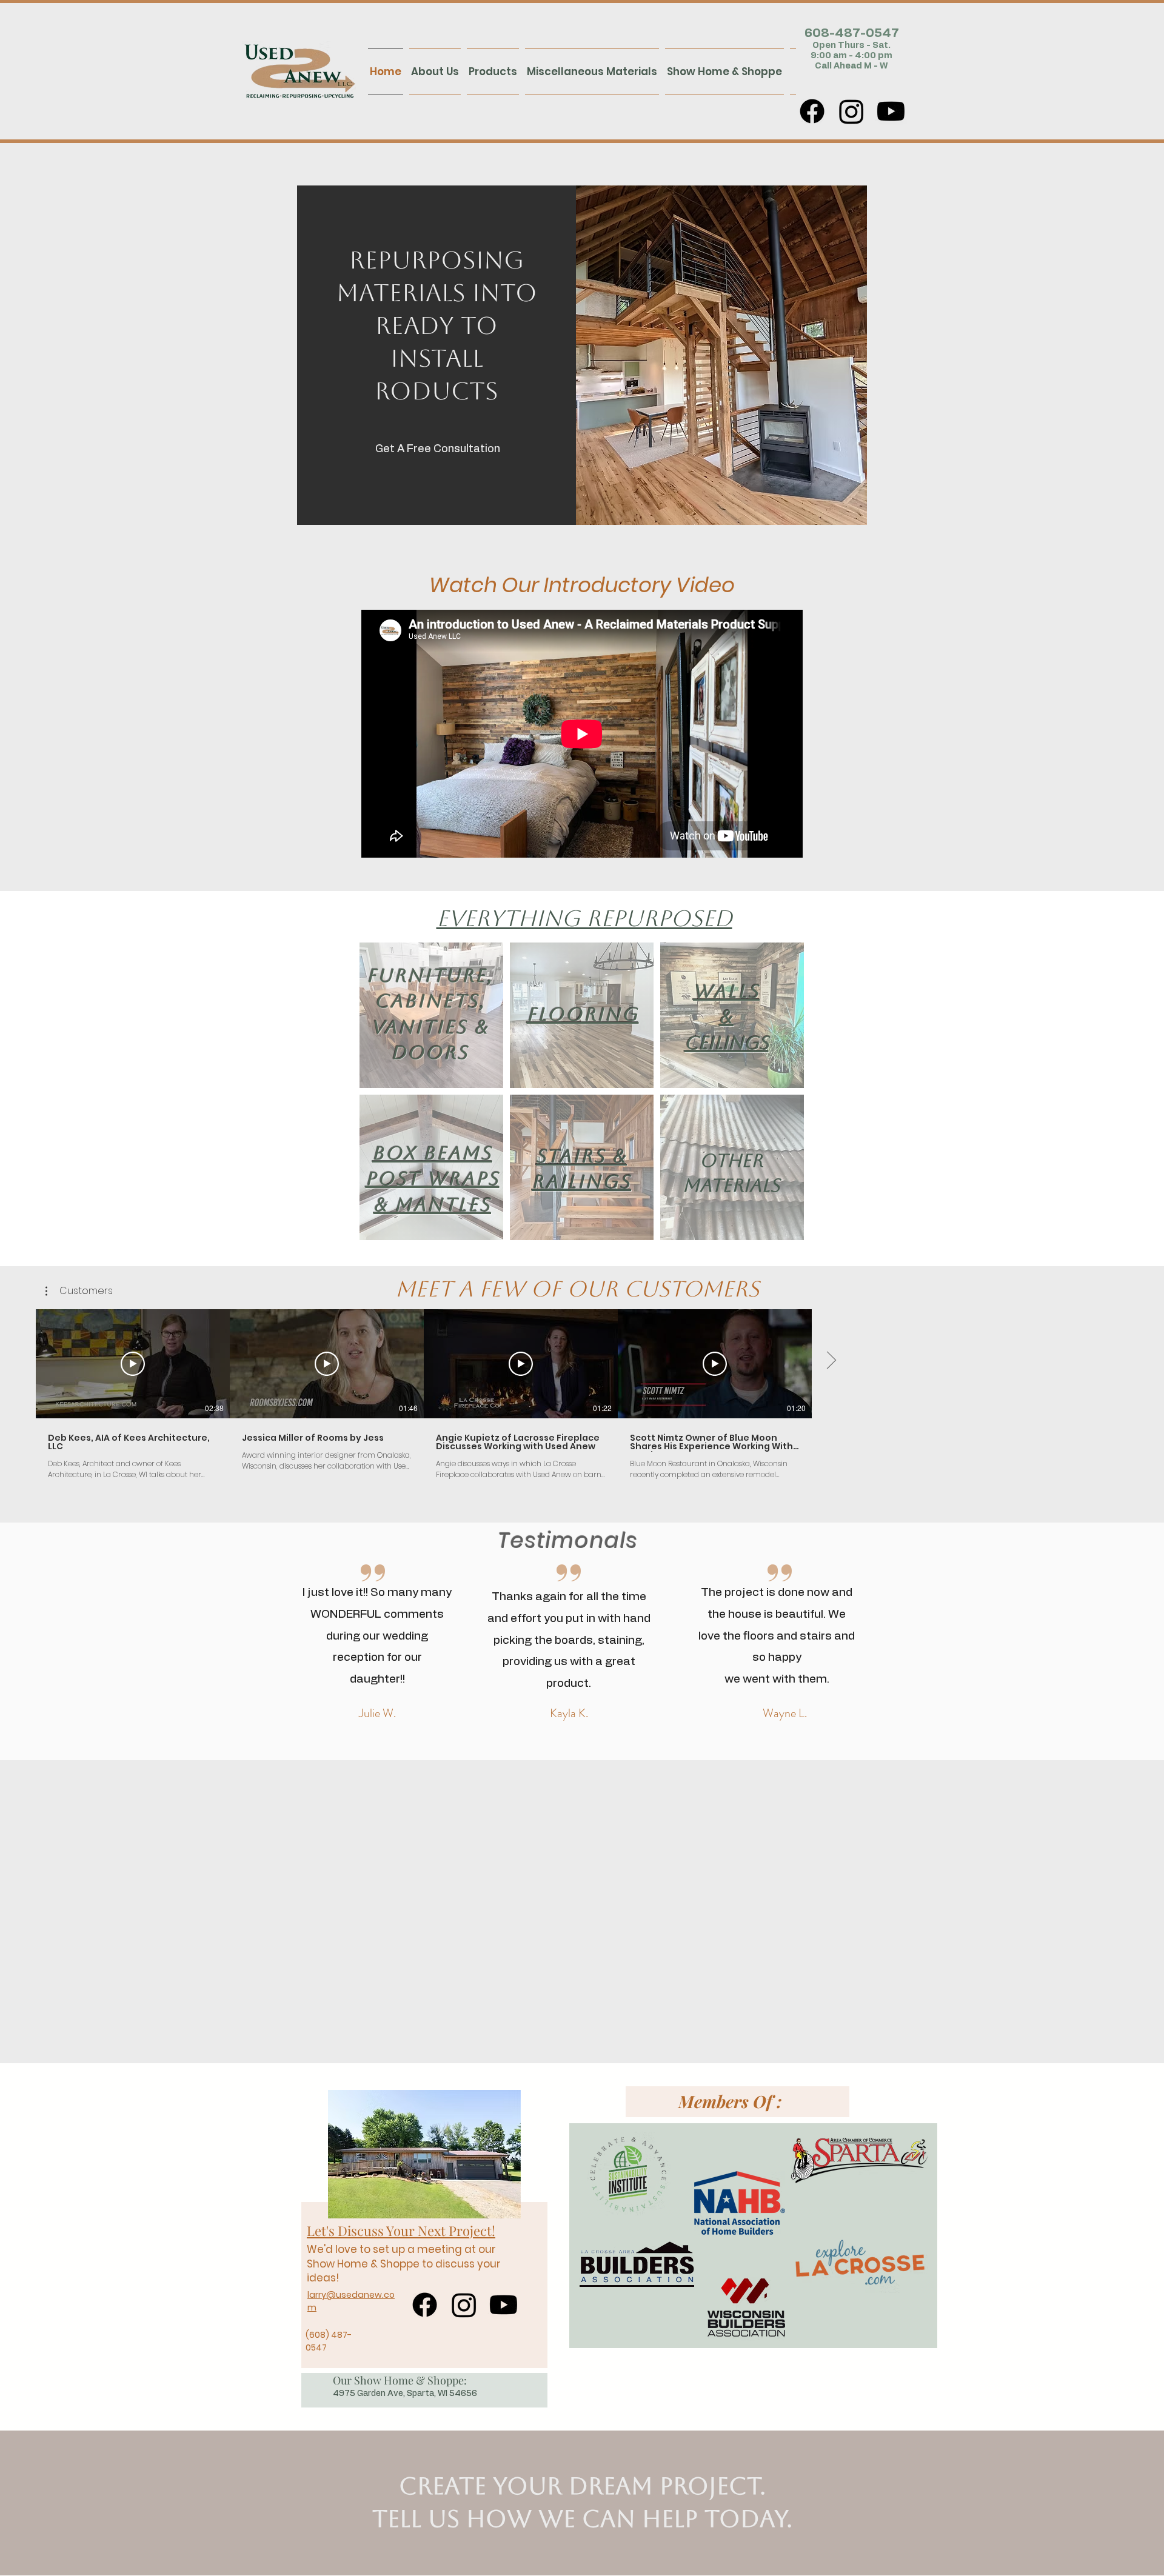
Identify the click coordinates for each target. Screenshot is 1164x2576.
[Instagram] (851, 111)
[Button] (249, 71)
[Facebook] (812, 111)
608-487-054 (848, 33)
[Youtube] (891, 111)
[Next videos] (831, 1361)
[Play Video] (133, 1364)
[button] (79, 1291)
